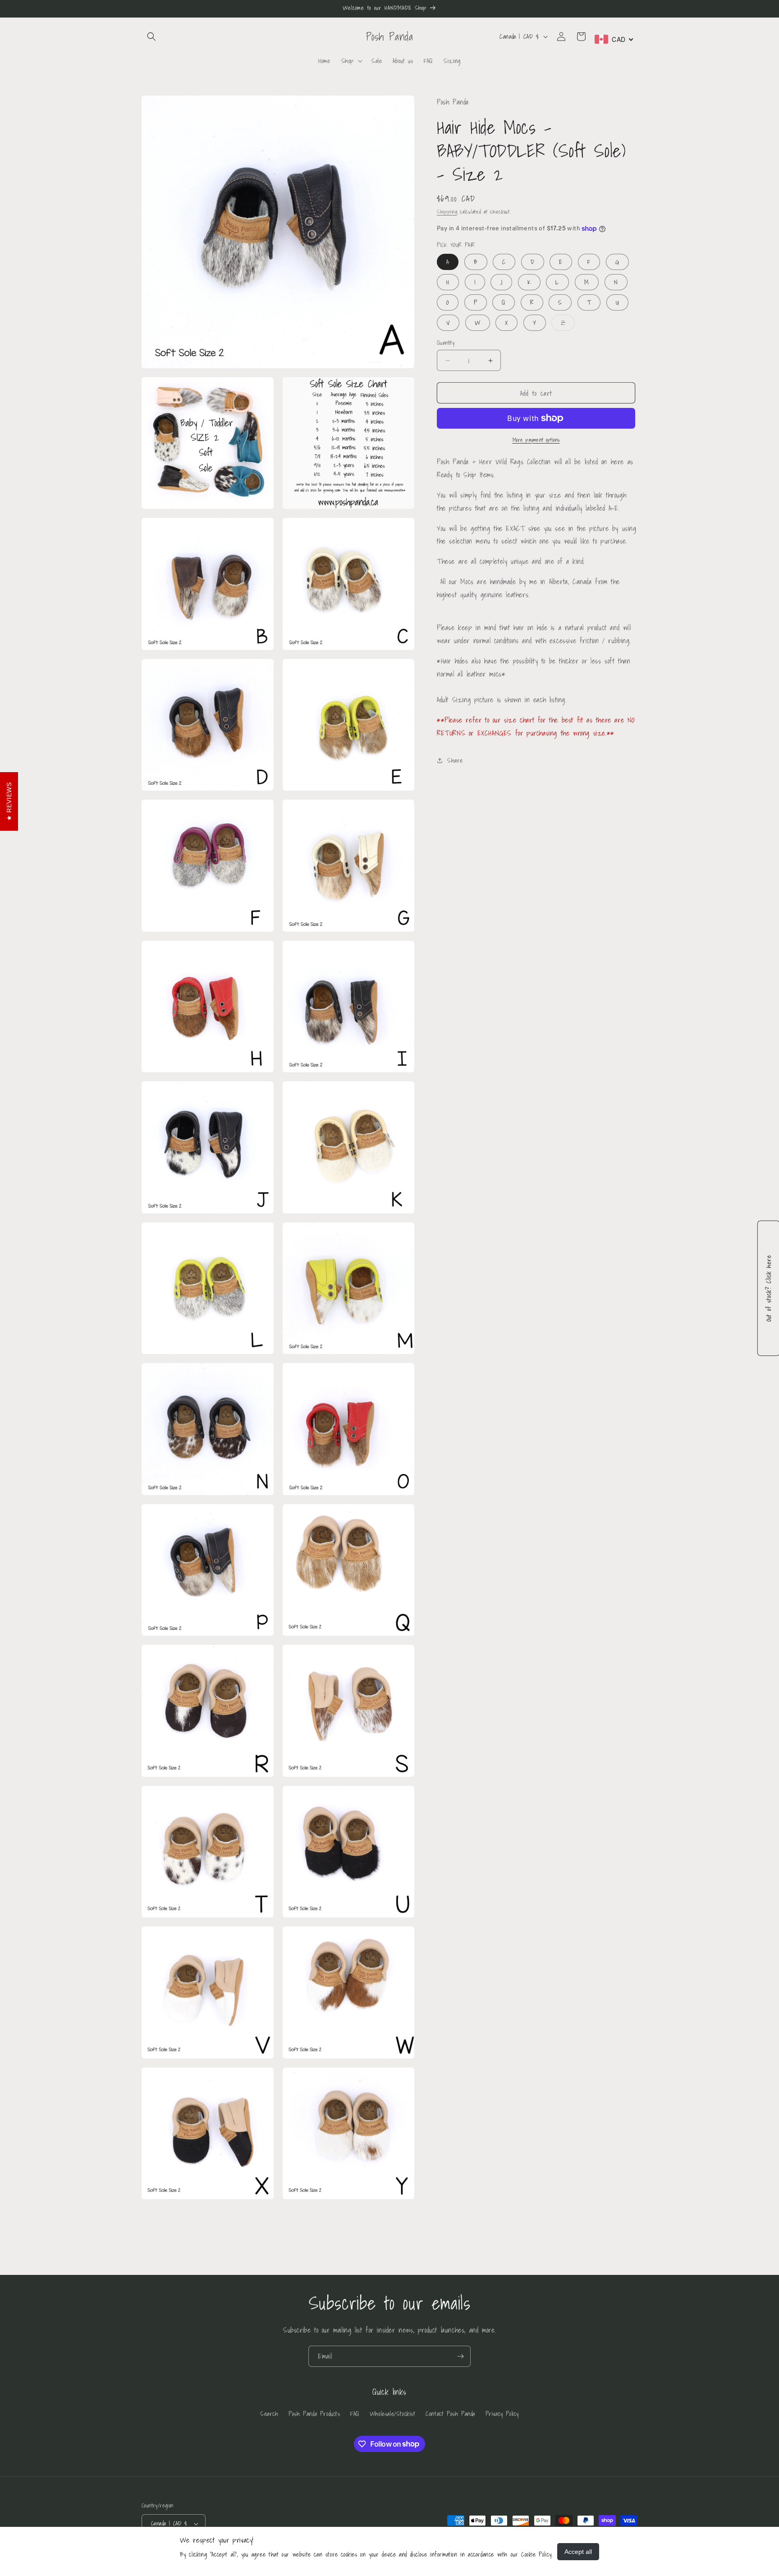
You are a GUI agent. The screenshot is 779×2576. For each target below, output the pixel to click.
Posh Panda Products (314, 2414)
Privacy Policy (502, 2414)
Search (269, 2414)
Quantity (446, 343)
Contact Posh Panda (450, 2414)
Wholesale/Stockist (393, 2414)
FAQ (355, 2414)
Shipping (447, 211)
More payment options (536, 440)
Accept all (578, 2552)
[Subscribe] (460, 2356)
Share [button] (455, 760)
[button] (151, 37)
